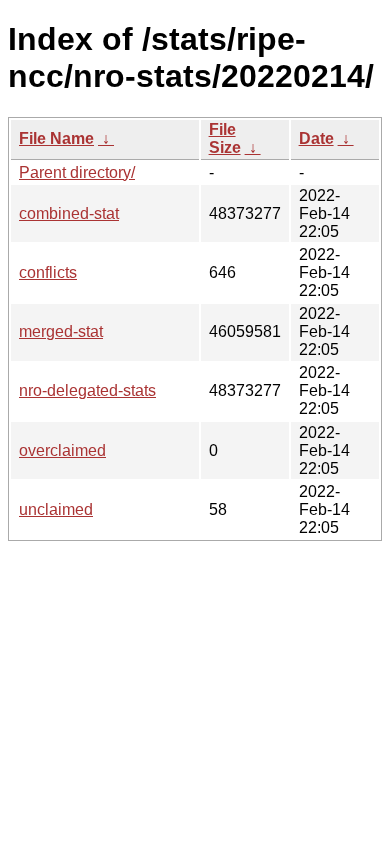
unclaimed (56, 509)
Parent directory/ (77, 172)
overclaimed (62, 450)
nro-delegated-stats (87, 390)
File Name (56, 138)
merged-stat (61, 331)
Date (316, 138)
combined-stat (69, 213)
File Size (225, 138)
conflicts (48, 272)
